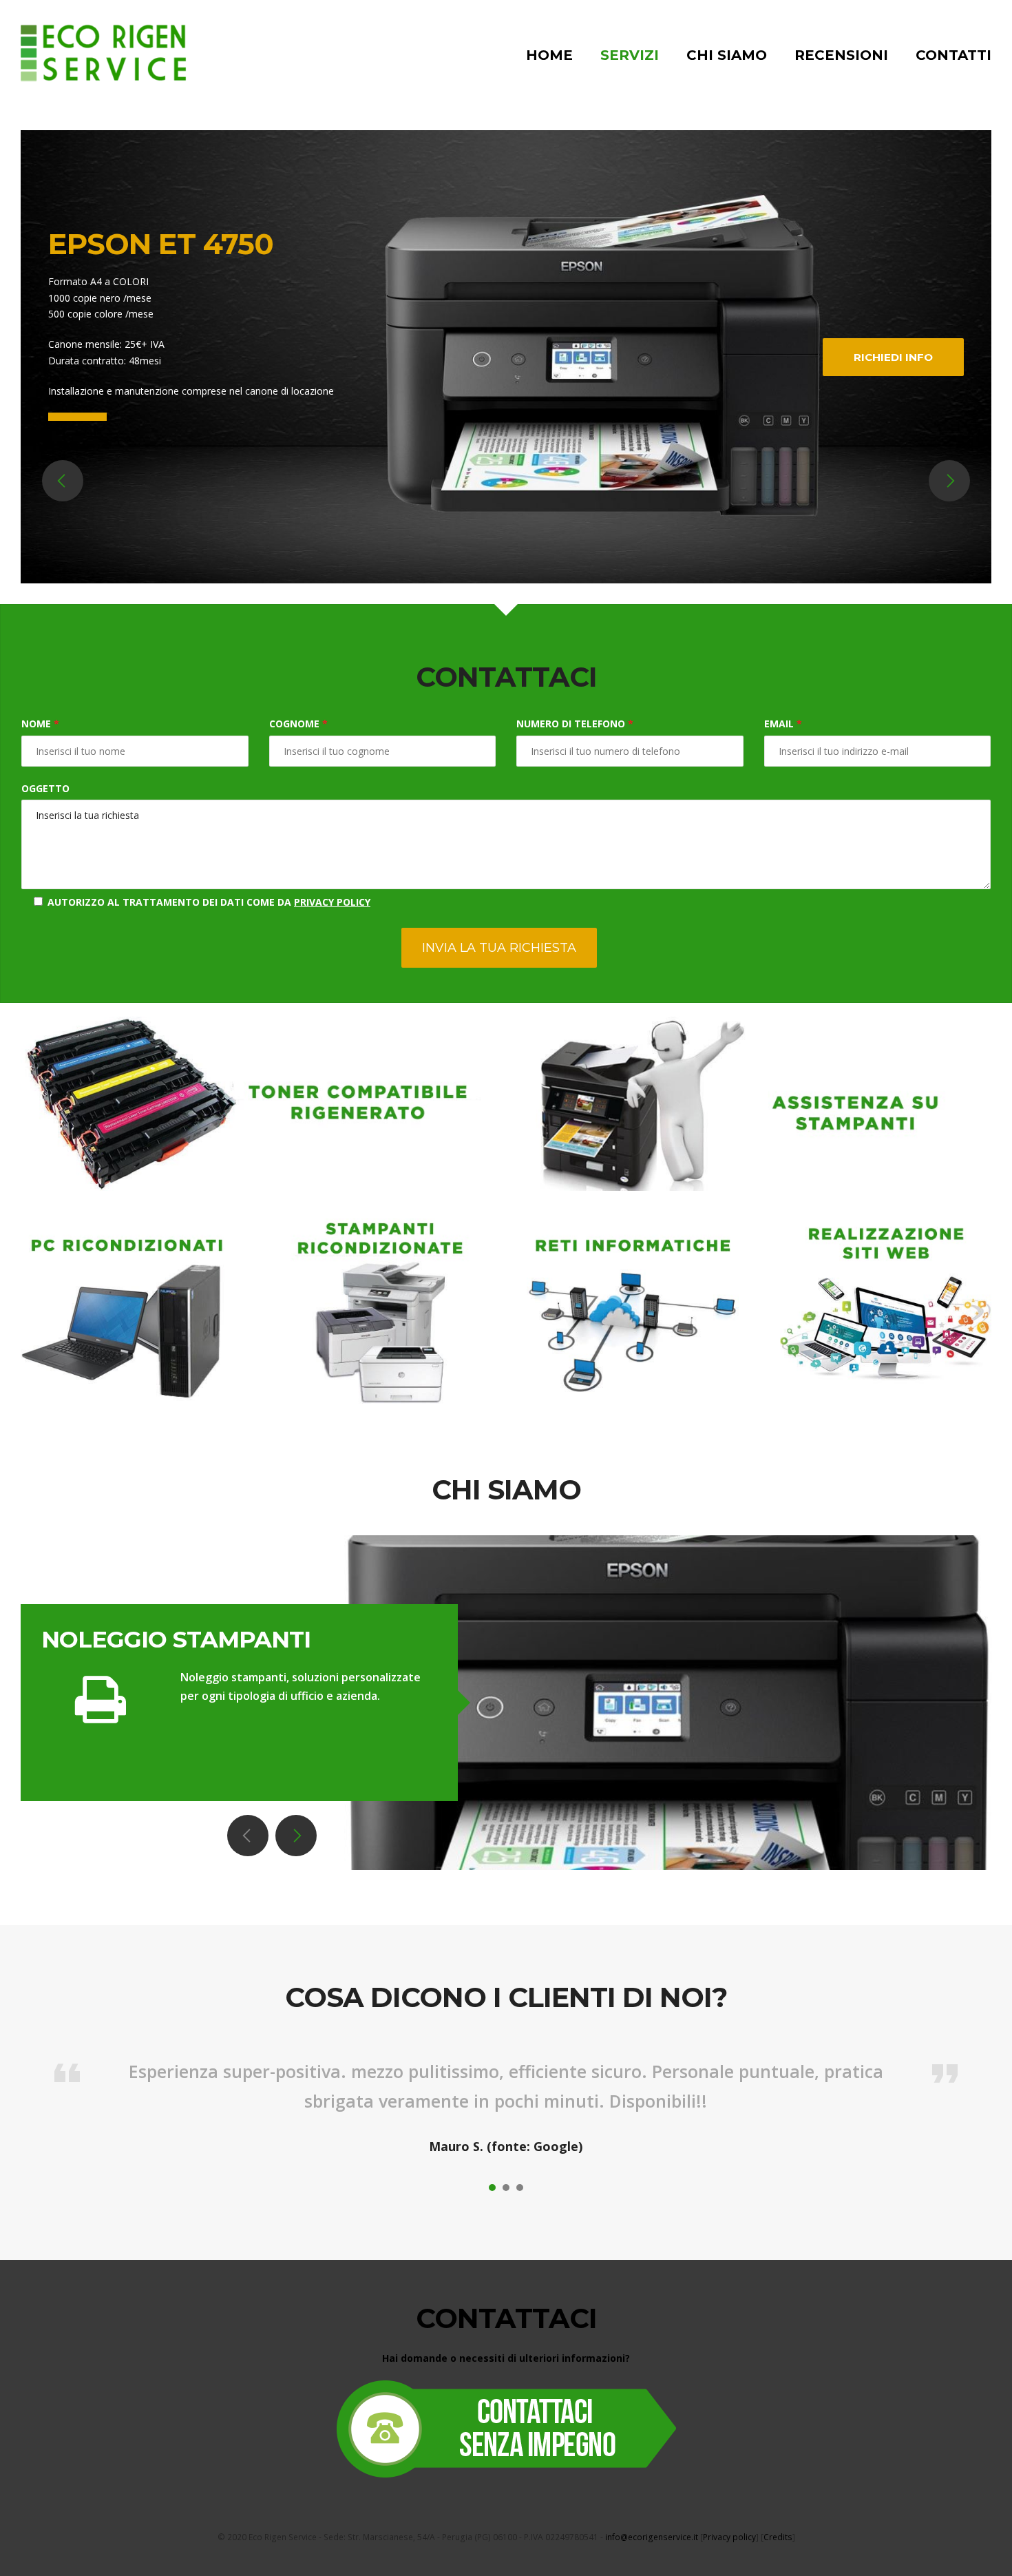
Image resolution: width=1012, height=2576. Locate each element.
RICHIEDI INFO (893, 357)
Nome (40, 724)
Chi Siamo (727, 55)
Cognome (298, 724)
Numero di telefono (575, 724)
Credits (778, 2537)
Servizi (630, 55)
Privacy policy (729, 2537)
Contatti (953, 55)
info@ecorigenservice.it (652, 2537)
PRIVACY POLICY (332, 902)
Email (783, 724)
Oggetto (45, 788)
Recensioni (841, 55)
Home (549, 55)
